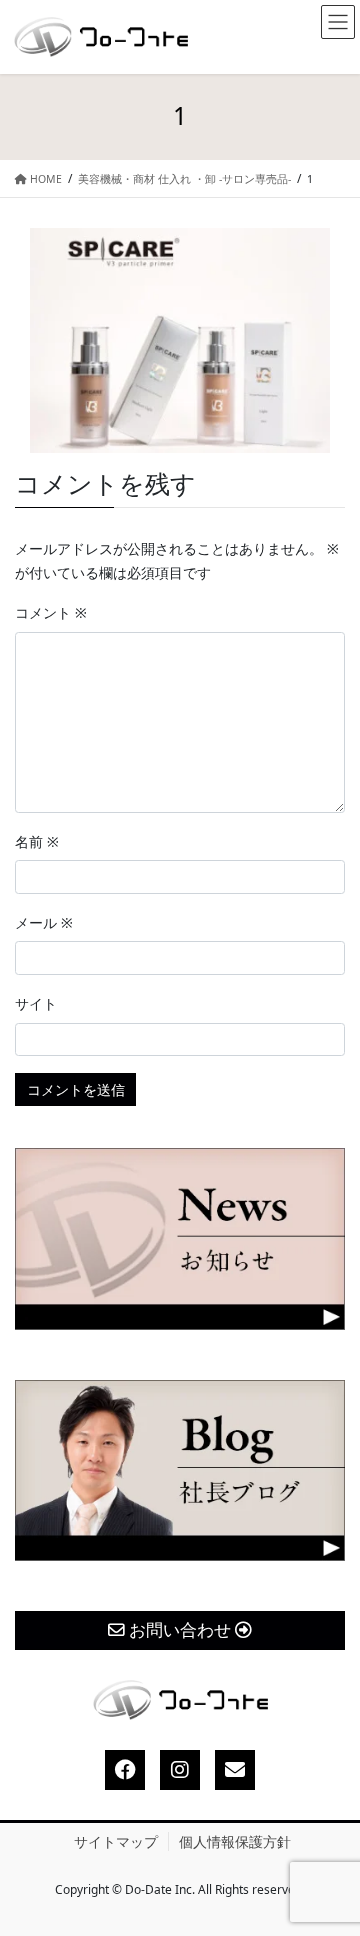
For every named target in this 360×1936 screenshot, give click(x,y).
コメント (51, 612)
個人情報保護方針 (235, 1841)
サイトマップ (116, 1841)
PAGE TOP (327, 1861)
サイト (36, 1003)
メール (44, 922)
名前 (37, 841)
